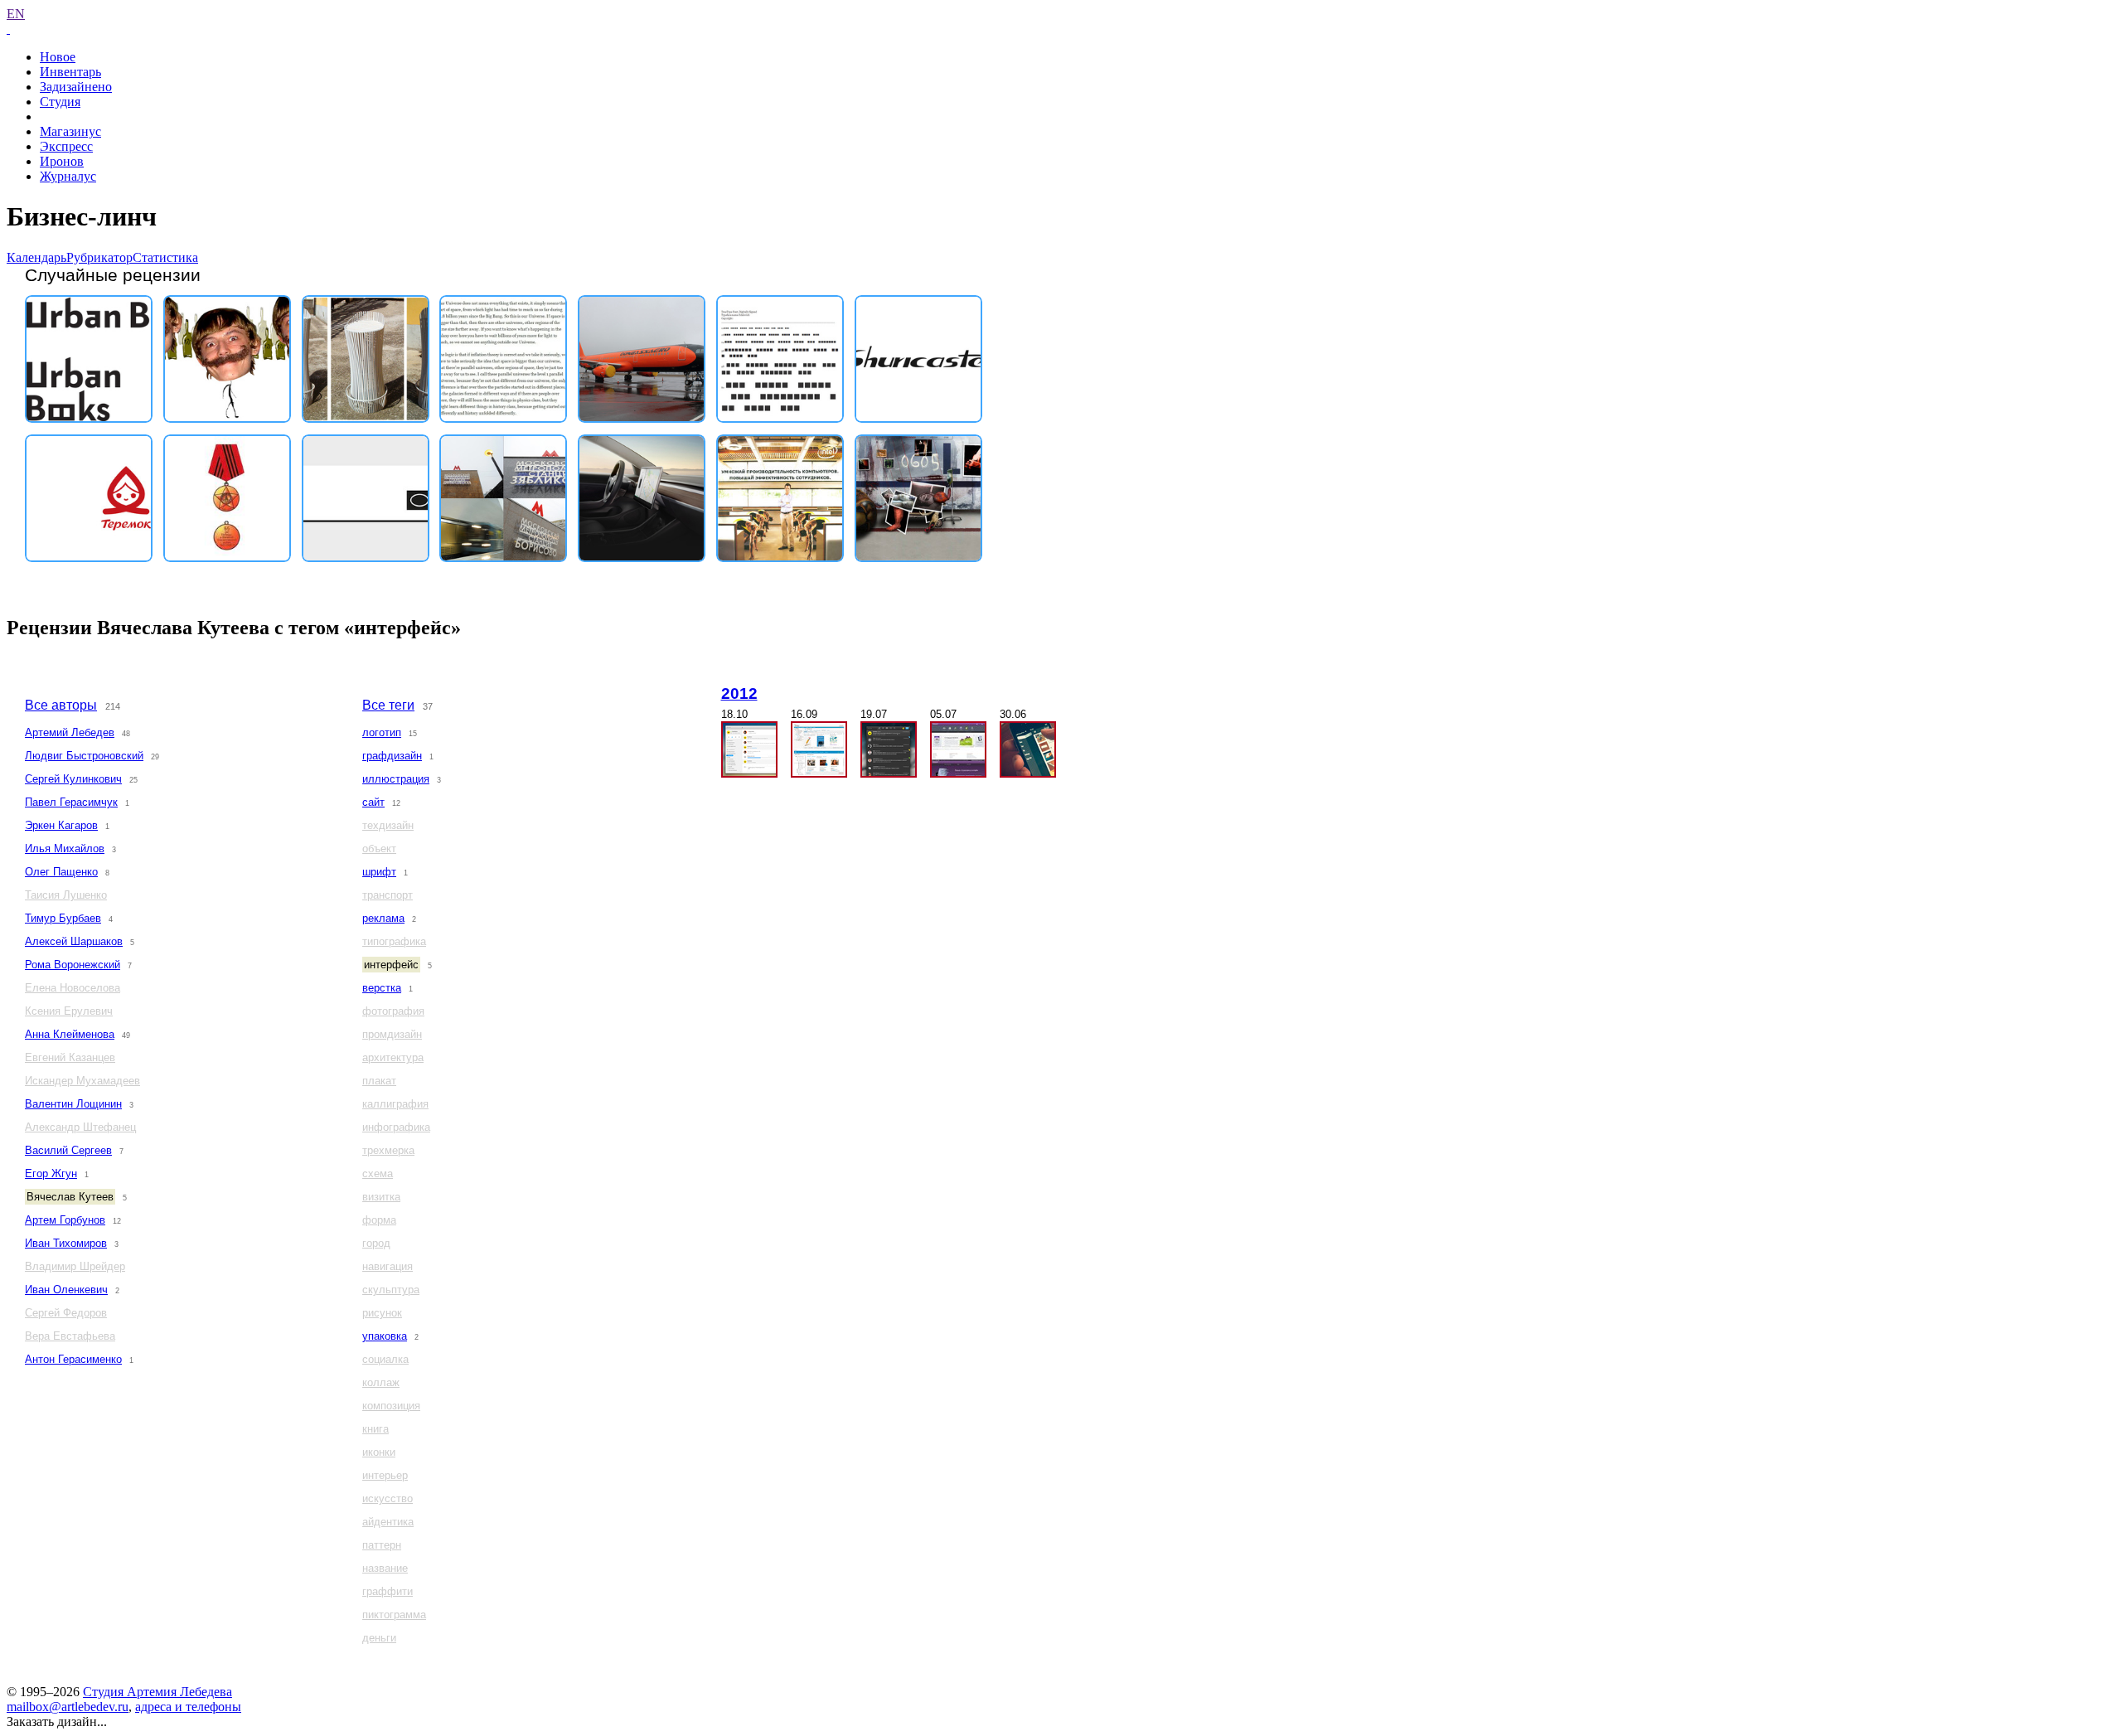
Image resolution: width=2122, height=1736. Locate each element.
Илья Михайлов (65, 849)
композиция (391, 1406)
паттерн (382, 1545)
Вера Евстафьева (70, 1336)
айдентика (388, 1522)
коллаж (381, 1382)
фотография (393, 1011)
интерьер (385, 1475)
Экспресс (66, 146)
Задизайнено (76, 87)
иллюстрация (396, 779)
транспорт (388, 895)
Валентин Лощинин (73, 1104)
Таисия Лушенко (66, 895)
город (376, 1243)
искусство (388, 1498)
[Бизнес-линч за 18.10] (749, 749)
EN (16, 14)
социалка (385, 1359)
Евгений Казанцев (70, 1057)
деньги (379, 1638)
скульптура (391, 1290)
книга (375, 1429)
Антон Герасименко (73, 1359)
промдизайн (392, 1034)
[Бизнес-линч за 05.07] (958, 749)
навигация (388, 1266)
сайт (373, 802)
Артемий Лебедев (70, 732)
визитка (381, 1197)
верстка (382, 988)
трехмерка (388, 1150)
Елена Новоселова (73, 988)
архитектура (393, 1057)
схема (378, 1173)
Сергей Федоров (66, 1313)
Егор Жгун (51, 1173)
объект (379, 849)
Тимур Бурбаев (63, 918)
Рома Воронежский (73, 965)
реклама (383, 918)
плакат (379, 1081)
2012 (739, 693)
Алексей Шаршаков (74, 941)
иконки (379, 1452)
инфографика (396, 1127)
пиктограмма (394, 1615)
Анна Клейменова (70, 1034)
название (385, 1568)
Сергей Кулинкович (73, 779)
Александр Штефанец (80, 1127)
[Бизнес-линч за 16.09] (819, 749)
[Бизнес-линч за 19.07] (889, 749)
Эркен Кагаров (61, 825)
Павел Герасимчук (71, 802)
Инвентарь (70, 72)
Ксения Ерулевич (69, 1011)
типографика (394, 941)
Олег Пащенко (61, 872)
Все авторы (61, 705)
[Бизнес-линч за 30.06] (1028, 749)
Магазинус (70, 131)
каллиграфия (395, 1104)
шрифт (379, 872)
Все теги (388, 705)
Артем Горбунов (65, 1220)
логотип (382, 732)
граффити (388, 1591)
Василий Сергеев (68, 1150)
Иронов (62, 161)
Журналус (68, 176)
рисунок (382, 1313)
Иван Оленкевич (66, 1290)
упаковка (385, 1336)
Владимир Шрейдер (75, 1266)
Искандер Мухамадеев (82, 1081)
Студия (60, 102)
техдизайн (388, 825)
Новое (58, 57)
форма (379, 1220)
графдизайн (392, 756)
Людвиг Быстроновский (84, 756)
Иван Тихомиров (66, 1243)
